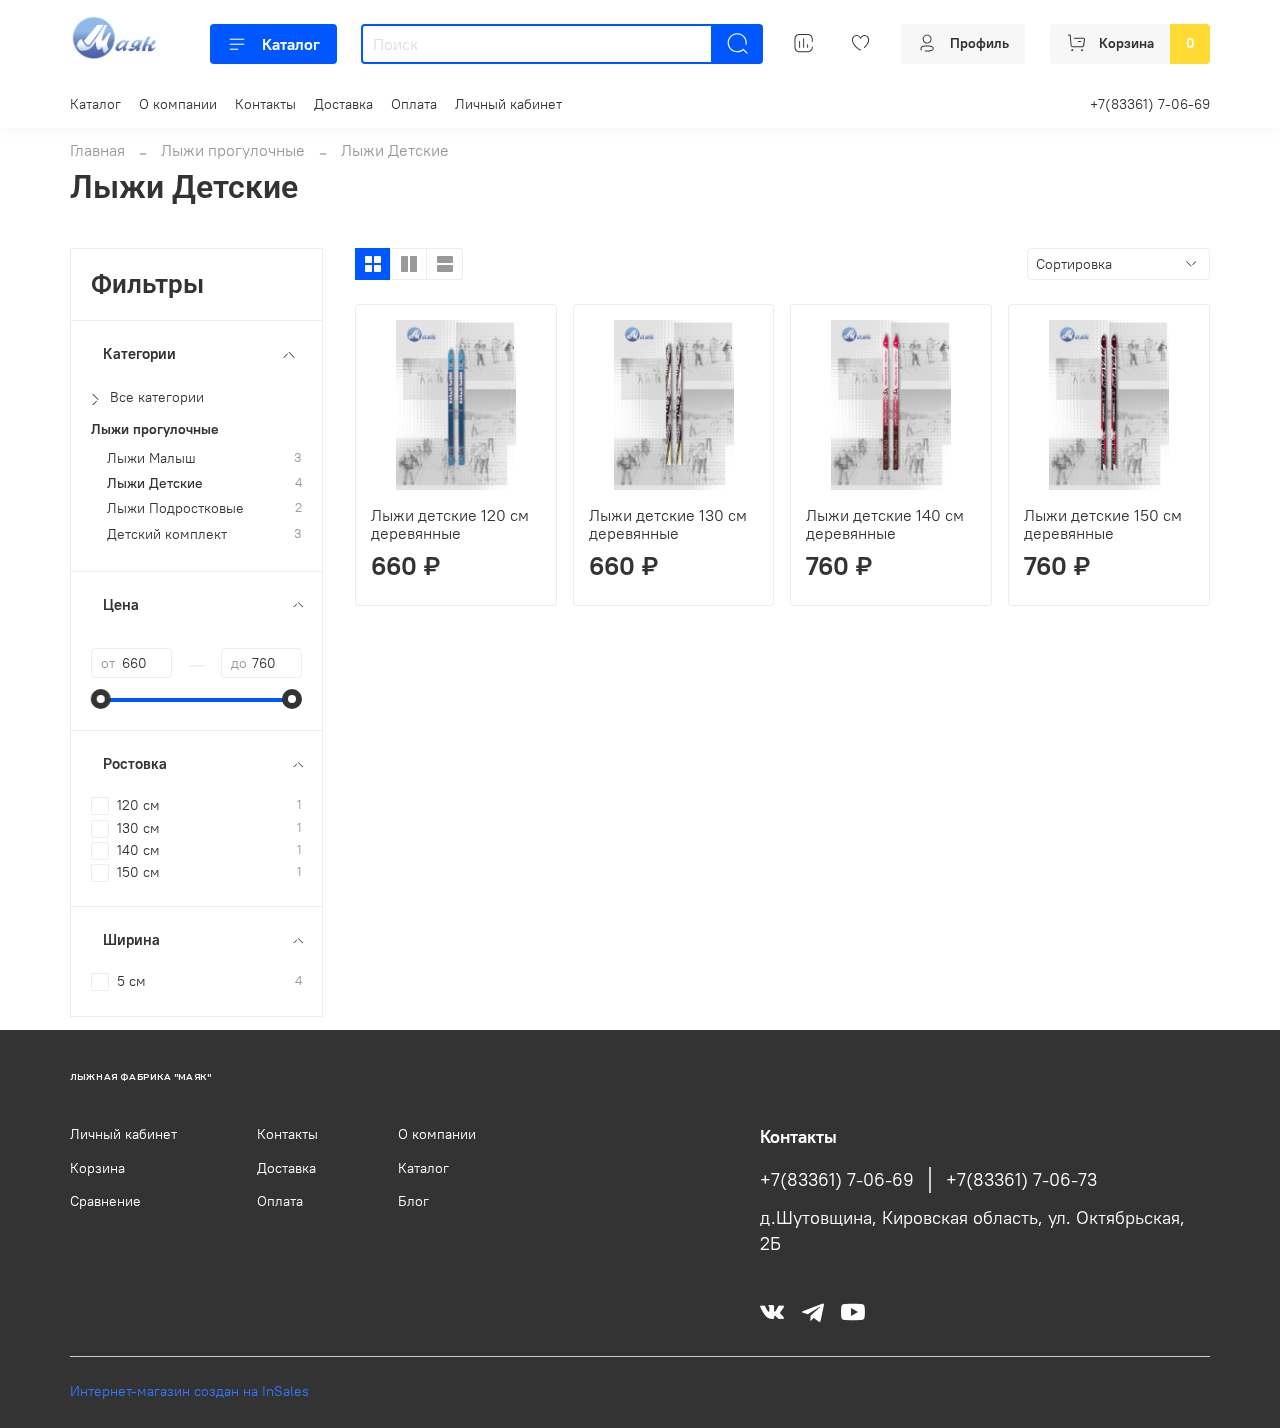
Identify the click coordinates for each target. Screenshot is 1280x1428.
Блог (413, 1201)
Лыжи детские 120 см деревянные (450, 524)
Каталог (291, 44)
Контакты (265, 104)
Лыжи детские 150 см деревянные (1103, 524)
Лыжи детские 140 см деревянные (885, 524)
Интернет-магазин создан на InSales (189, 1391)
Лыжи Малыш (151, 458)
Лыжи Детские (155, 483)
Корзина (97, 1168)
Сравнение (105, 1201)
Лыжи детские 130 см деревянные (668, 524)
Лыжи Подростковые (175, 508)
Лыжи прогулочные (233, 150)
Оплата (414, 104)
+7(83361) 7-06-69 (1150, 104)
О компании (178, 104)
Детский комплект (167, 534)
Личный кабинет (508, 104)
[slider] (101, 699)
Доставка (343, 104)
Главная (97, 150)
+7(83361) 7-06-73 (1021, 1180)
